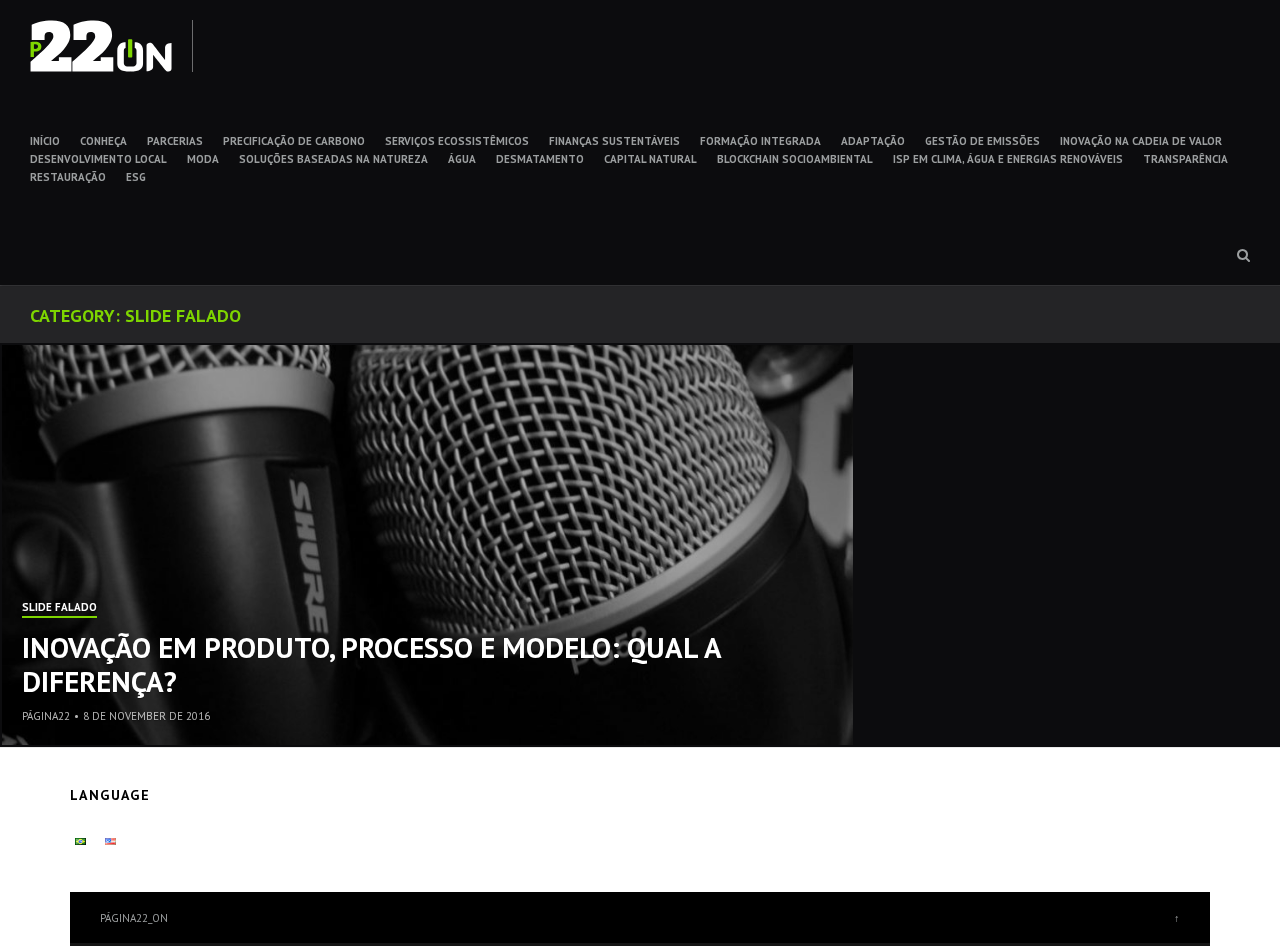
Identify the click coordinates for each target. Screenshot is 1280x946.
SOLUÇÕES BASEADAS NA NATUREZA (333, 159)
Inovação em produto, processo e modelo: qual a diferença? (371, 664)
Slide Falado (59, 608)
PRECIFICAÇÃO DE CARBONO (294, 141)
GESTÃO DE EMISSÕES (982, 141)
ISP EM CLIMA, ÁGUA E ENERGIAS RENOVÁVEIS (1008, 159)
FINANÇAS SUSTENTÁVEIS (614, 141)
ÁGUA (462, 159)
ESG (136, 177)
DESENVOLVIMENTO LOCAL (98, 159)
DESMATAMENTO (540, 159)
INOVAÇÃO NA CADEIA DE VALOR (1141, 141)
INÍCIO (45, 141)
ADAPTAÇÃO (873, 141)
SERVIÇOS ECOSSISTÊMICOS (457, 141)
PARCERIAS (175, 141)
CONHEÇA (103, 141)
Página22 (46, 716)
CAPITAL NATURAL (650, 159)
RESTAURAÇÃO (68, 177)
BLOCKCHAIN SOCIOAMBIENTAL (795, 159)
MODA (203, 159)
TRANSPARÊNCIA (1185, 159)
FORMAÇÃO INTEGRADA (760, 141)
